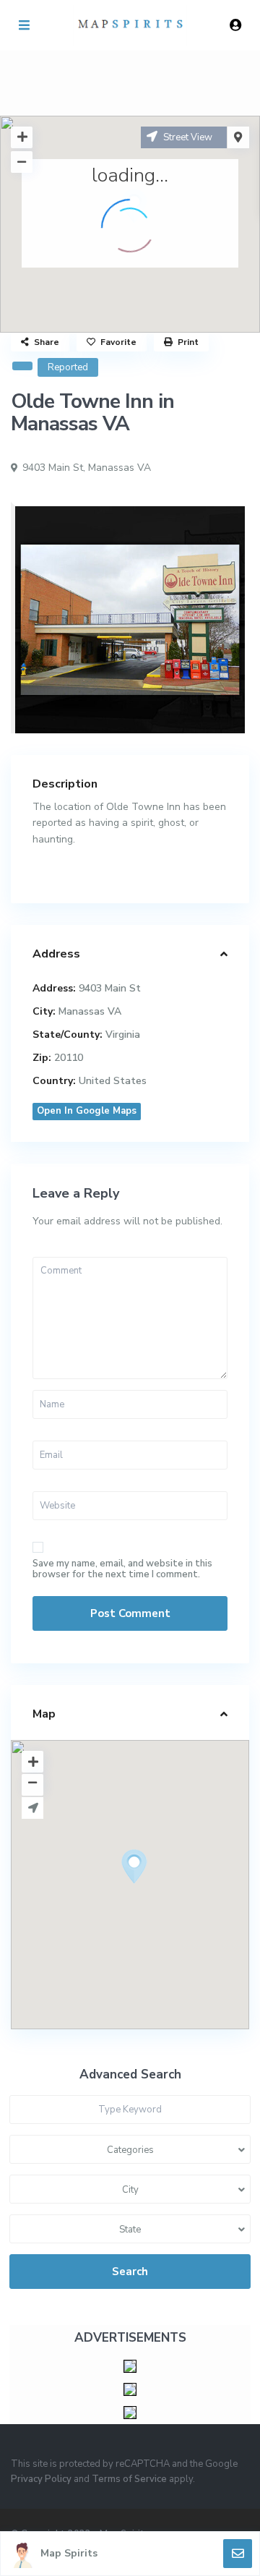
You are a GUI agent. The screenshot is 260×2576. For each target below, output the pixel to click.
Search (130, 2272)
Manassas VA (120, 468)
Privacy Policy (41, 2479)
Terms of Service (129, 2479)
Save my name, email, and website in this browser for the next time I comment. (122, 1569)
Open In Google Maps (87, 1111)
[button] (161, 1892)
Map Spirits (69, 2553)
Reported (68, 367)
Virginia (123, 1035)
